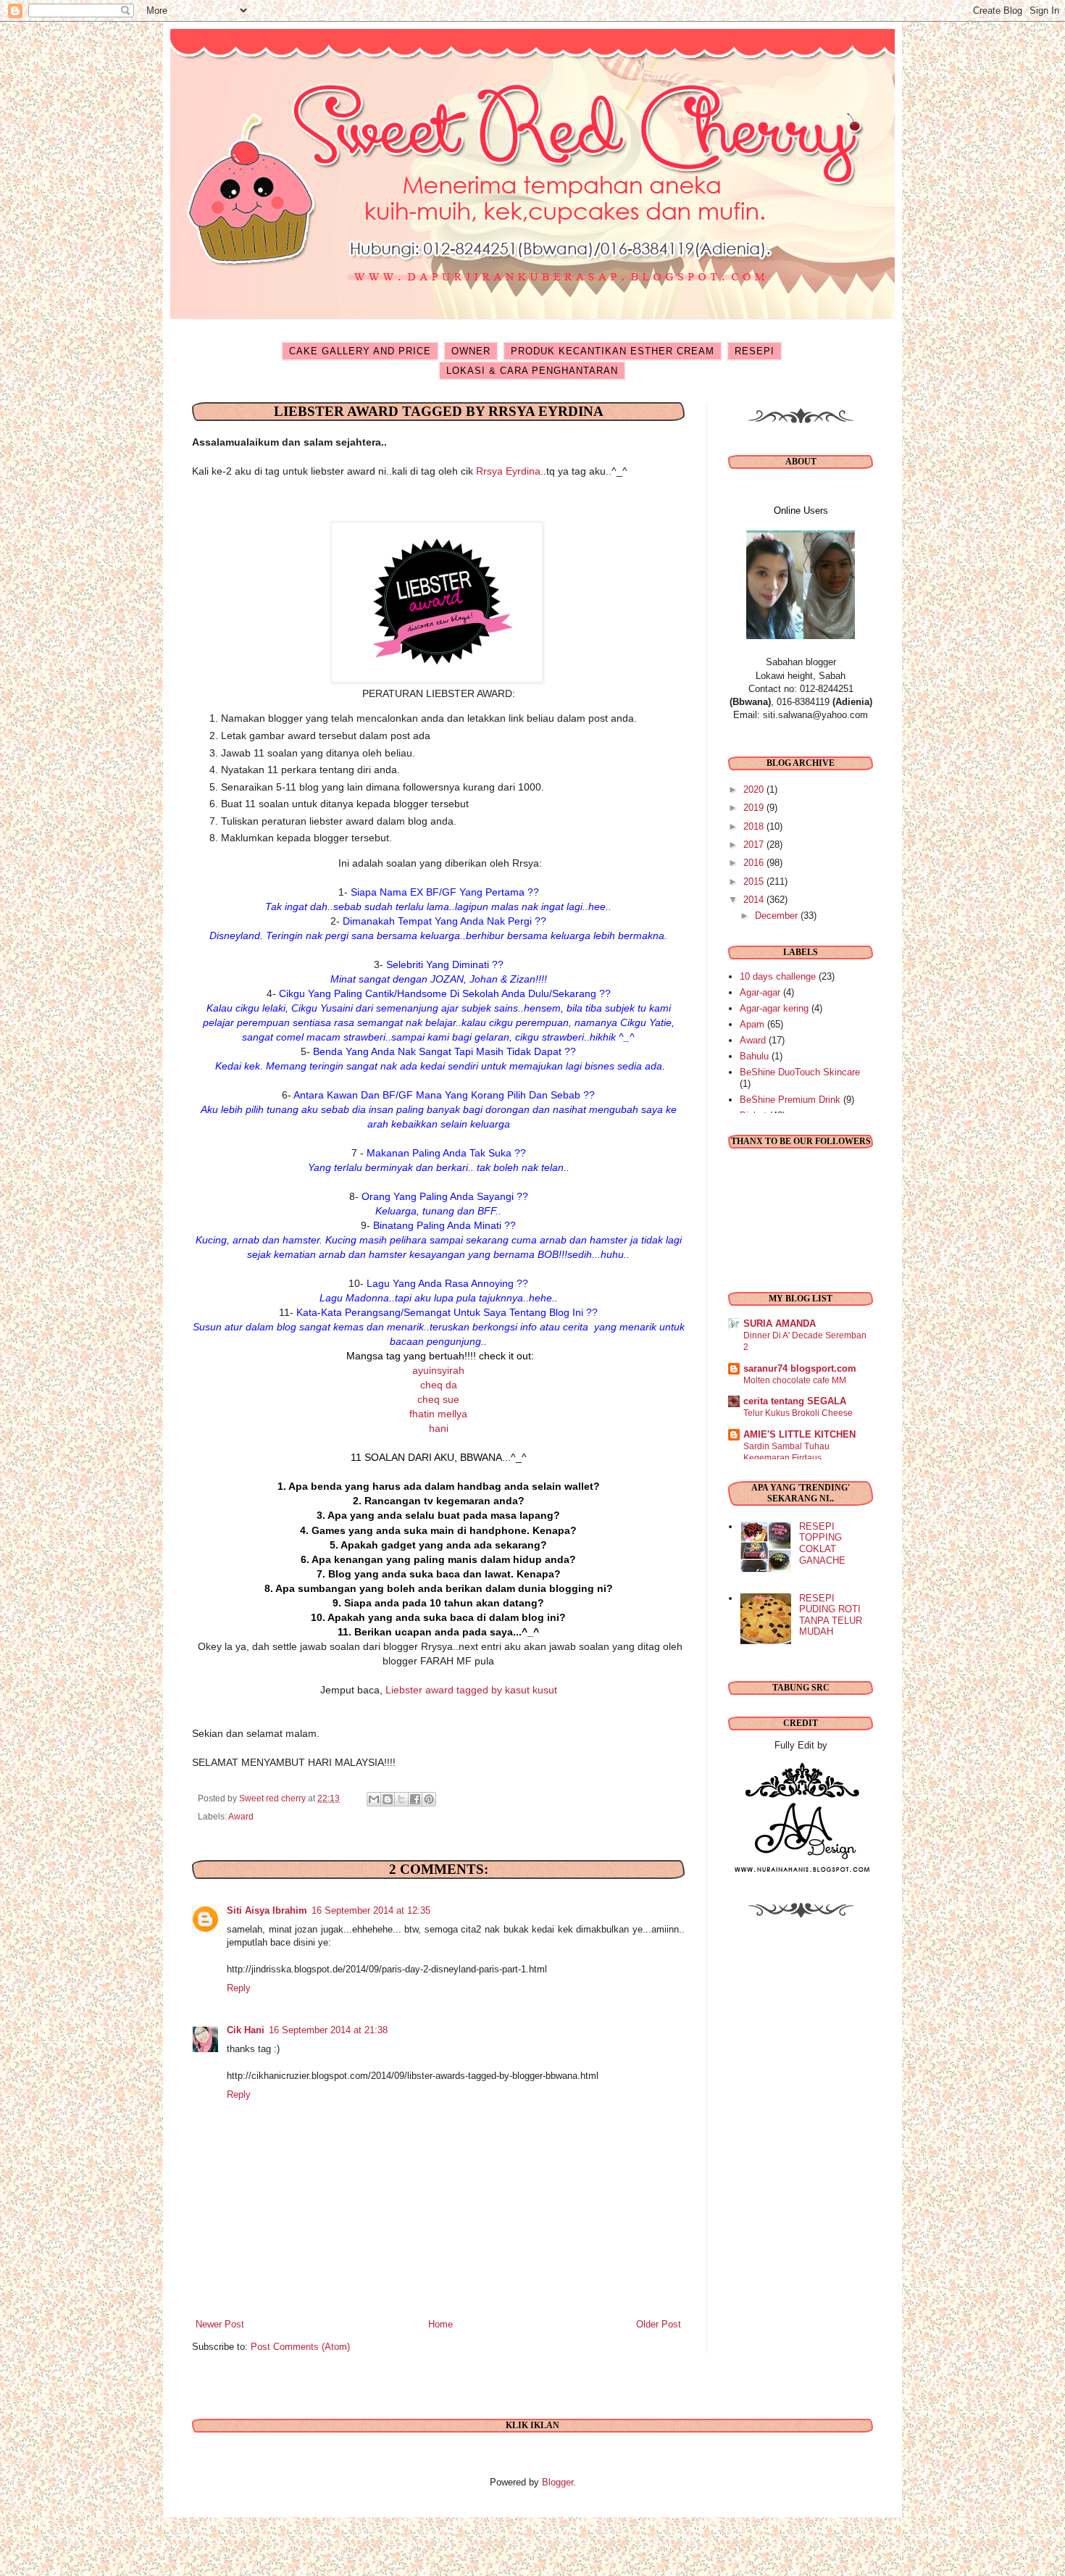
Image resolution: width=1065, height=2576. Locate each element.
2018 (755, 826)
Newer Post (220, 2324)
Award (241, 1816)
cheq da (439, 1385)
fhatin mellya (438, 1414)
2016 (755, 863)
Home (440, 2324)
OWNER (471, 351)
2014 (755, 900)
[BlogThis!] (388, 1799)
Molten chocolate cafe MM (795, 1380)
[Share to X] (401, 1799)
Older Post (659, 2324)
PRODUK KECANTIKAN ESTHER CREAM (613, 351)
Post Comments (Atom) (300, 2347)
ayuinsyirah (438, 1370)
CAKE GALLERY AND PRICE (360, 351)
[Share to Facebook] (415, 1799)
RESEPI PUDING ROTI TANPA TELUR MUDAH (831, 1615)
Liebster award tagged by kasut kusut (471, 1690)
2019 (755, 808)
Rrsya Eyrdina (508, 471)
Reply (239, 1988)
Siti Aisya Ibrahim (267, 1910)
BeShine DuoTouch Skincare (800, 1072)
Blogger (557, 2482)
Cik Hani (246, 2030)
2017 (755, 845)
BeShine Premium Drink (790, 1100)
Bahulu (754, 1056)
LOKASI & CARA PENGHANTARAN (532, 371)
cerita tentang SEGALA (795, 1401)
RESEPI (755, 351)
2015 (755, 881)
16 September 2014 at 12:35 (371, 1910)
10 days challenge (778, 976)
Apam (752, 1024)
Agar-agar (760, 992)
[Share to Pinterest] (429, 1799)
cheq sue (438, 1399)
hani (439, 1428)
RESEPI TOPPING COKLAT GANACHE (822, 1543)
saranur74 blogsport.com (800, 1368)
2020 (755, 789)
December (778, 916)
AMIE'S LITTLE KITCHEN (799, 1434)
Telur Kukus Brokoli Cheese (798, 1413)
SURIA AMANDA (780, 1324)
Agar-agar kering (774, 1008)
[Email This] (374, 1799)
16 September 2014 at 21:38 (328, 2030)
